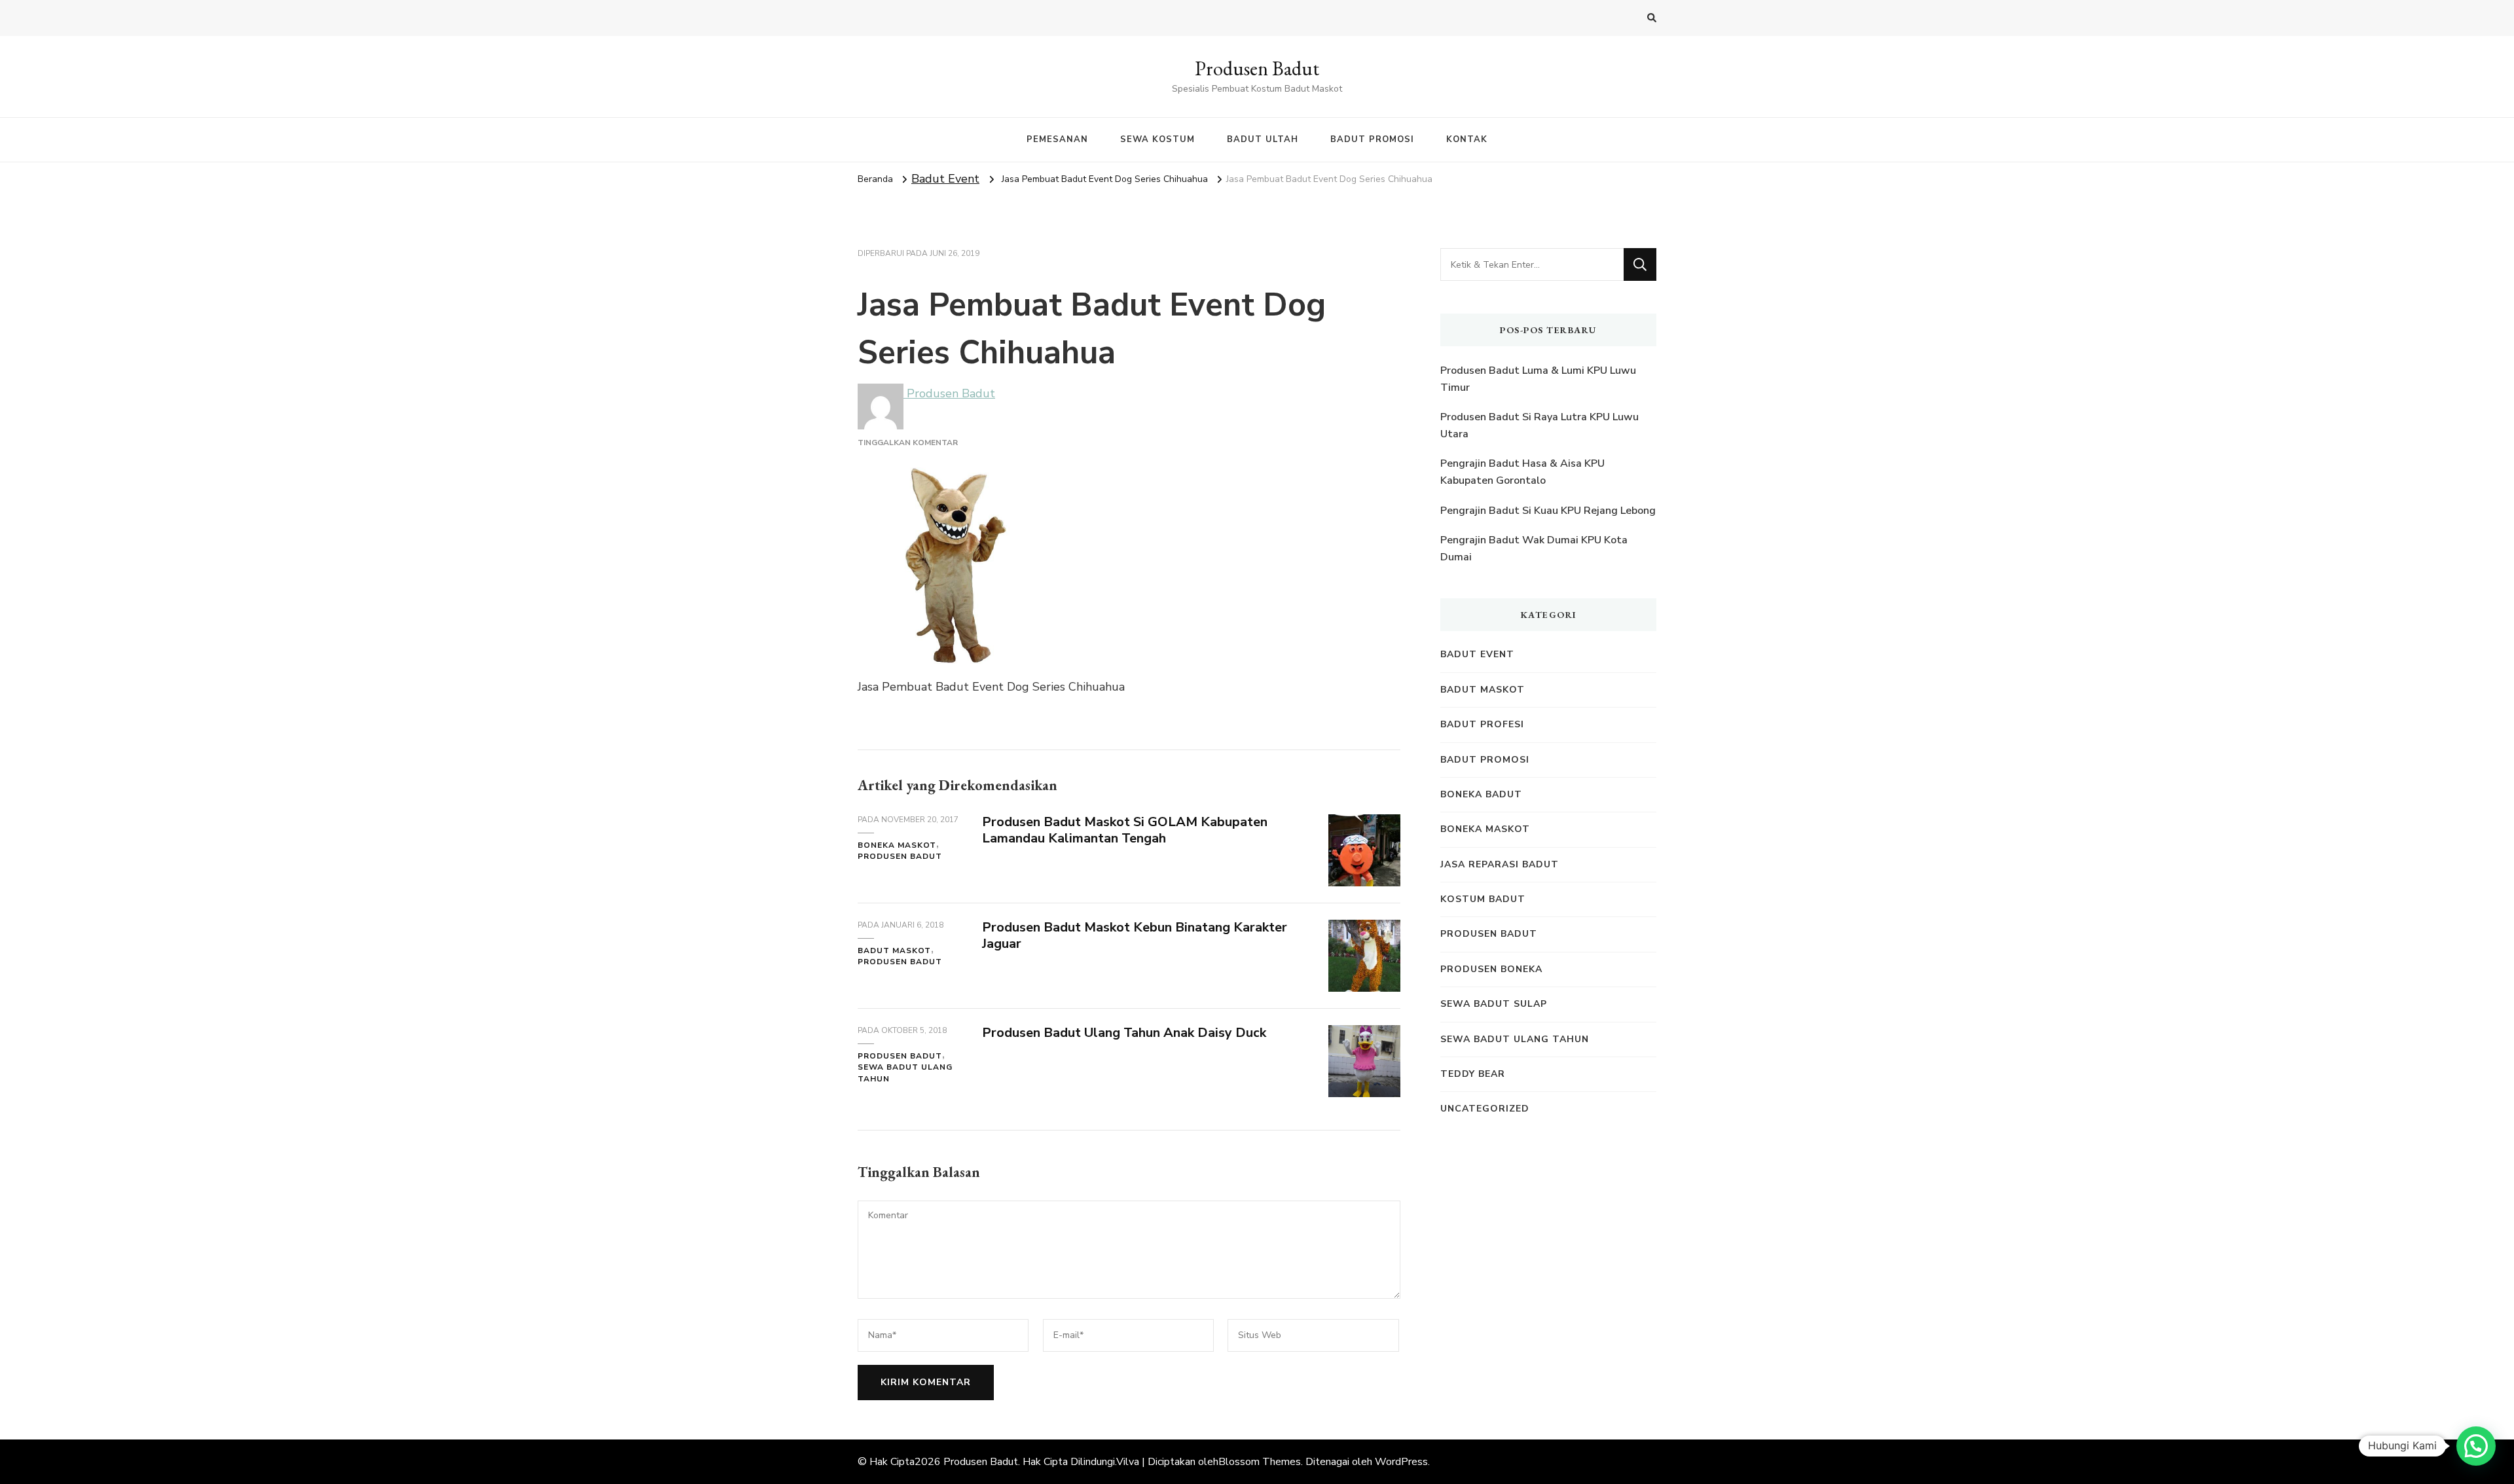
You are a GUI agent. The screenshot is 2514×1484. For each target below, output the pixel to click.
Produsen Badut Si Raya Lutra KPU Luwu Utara (1539, 425)
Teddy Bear (1473, 1074)
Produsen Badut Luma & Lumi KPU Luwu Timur (1538, 379)
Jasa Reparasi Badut (1500, 864)
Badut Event (945, 179)
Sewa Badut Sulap (1494, 1004)
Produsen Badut (1257, 68)
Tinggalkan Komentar (908, 443)
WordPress (1401, 1462)
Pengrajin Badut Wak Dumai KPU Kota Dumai (1534, 549)
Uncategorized (1485, 1109)
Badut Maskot (894, 950)
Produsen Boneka (1491, 969)
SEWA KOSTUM (1157, 139)
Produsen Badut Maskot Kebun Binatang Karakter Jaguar (1135, 935)
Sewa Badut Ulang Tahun (905, 1073)
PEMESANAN (1057, 139)
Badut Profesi (1482, 724)
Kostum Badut (1483, 899)
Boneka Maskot (897, 845)
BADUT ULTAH (1263, 139)
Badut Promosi (1485, 760)
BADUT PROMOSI (1372, 139)
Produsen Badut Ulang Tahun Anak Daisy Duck (1124, 1033)
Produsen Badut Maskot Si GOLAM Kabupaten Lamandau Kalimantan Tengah (1125, 830)
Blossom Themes (1260, 1462)
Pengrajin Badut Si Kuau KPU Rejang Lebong (1548, 511)
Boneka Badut (1481, 794)
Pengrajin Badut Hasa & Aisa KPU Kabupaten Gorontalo (1522, 472)
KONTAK (1467, 139)
